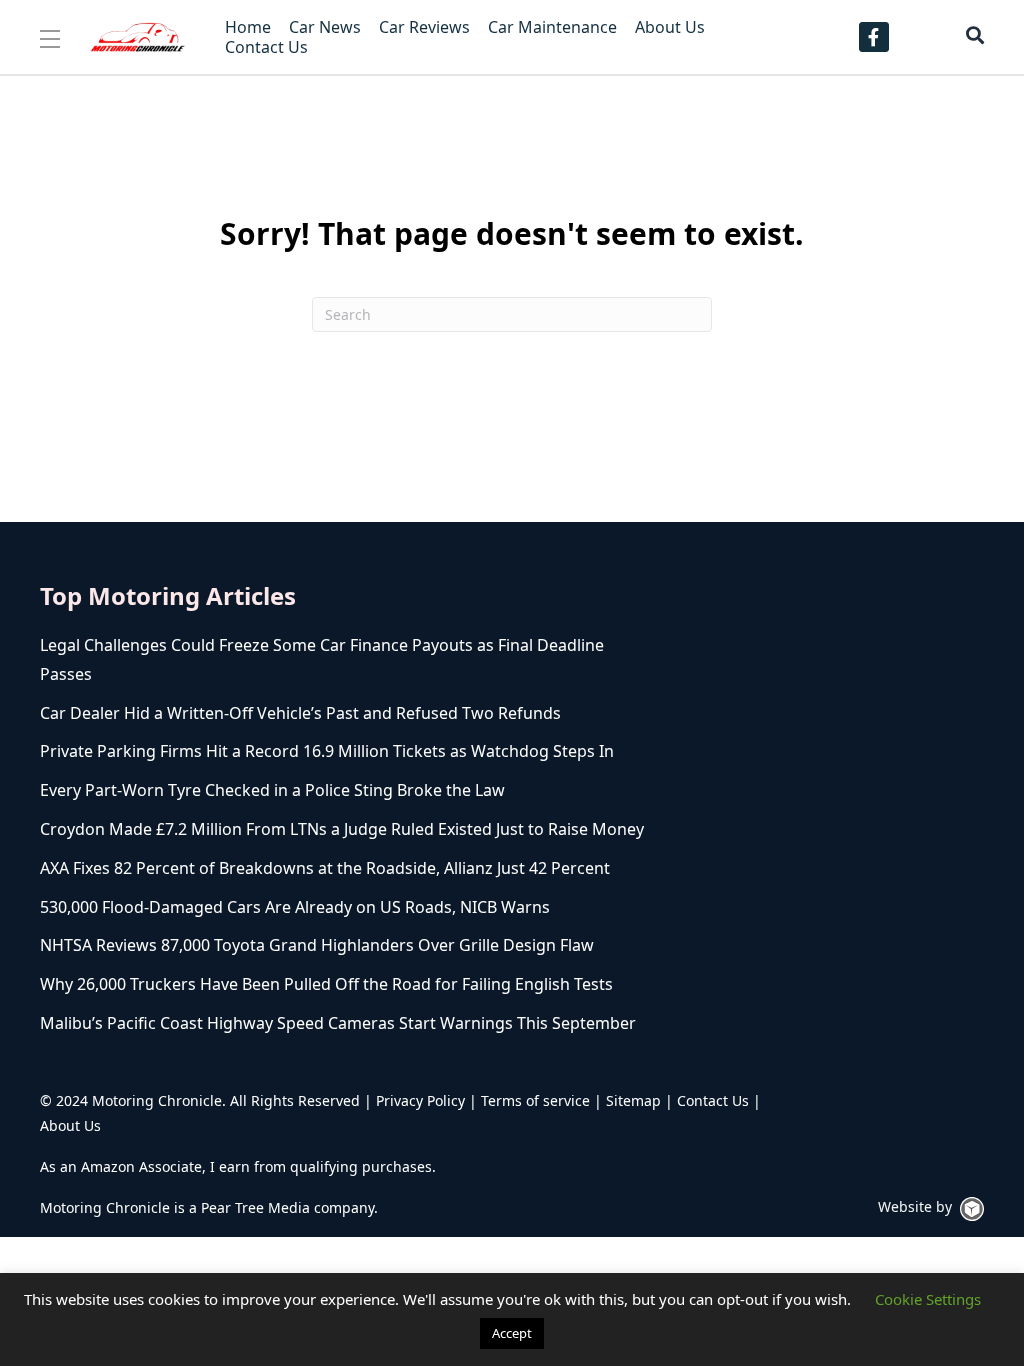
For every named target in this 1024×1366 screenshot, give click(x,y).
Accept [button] (512, 1333)
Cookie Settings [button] (928, 1299)
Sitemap (633, 1100)
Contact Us (713, 1100)
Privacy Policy (420, 1100)
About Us (70, 1125)
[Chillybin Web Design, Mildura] (972, 1209)
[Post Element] (344, 660)
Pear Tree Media (255, 1207)
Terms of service (535, 1100)
